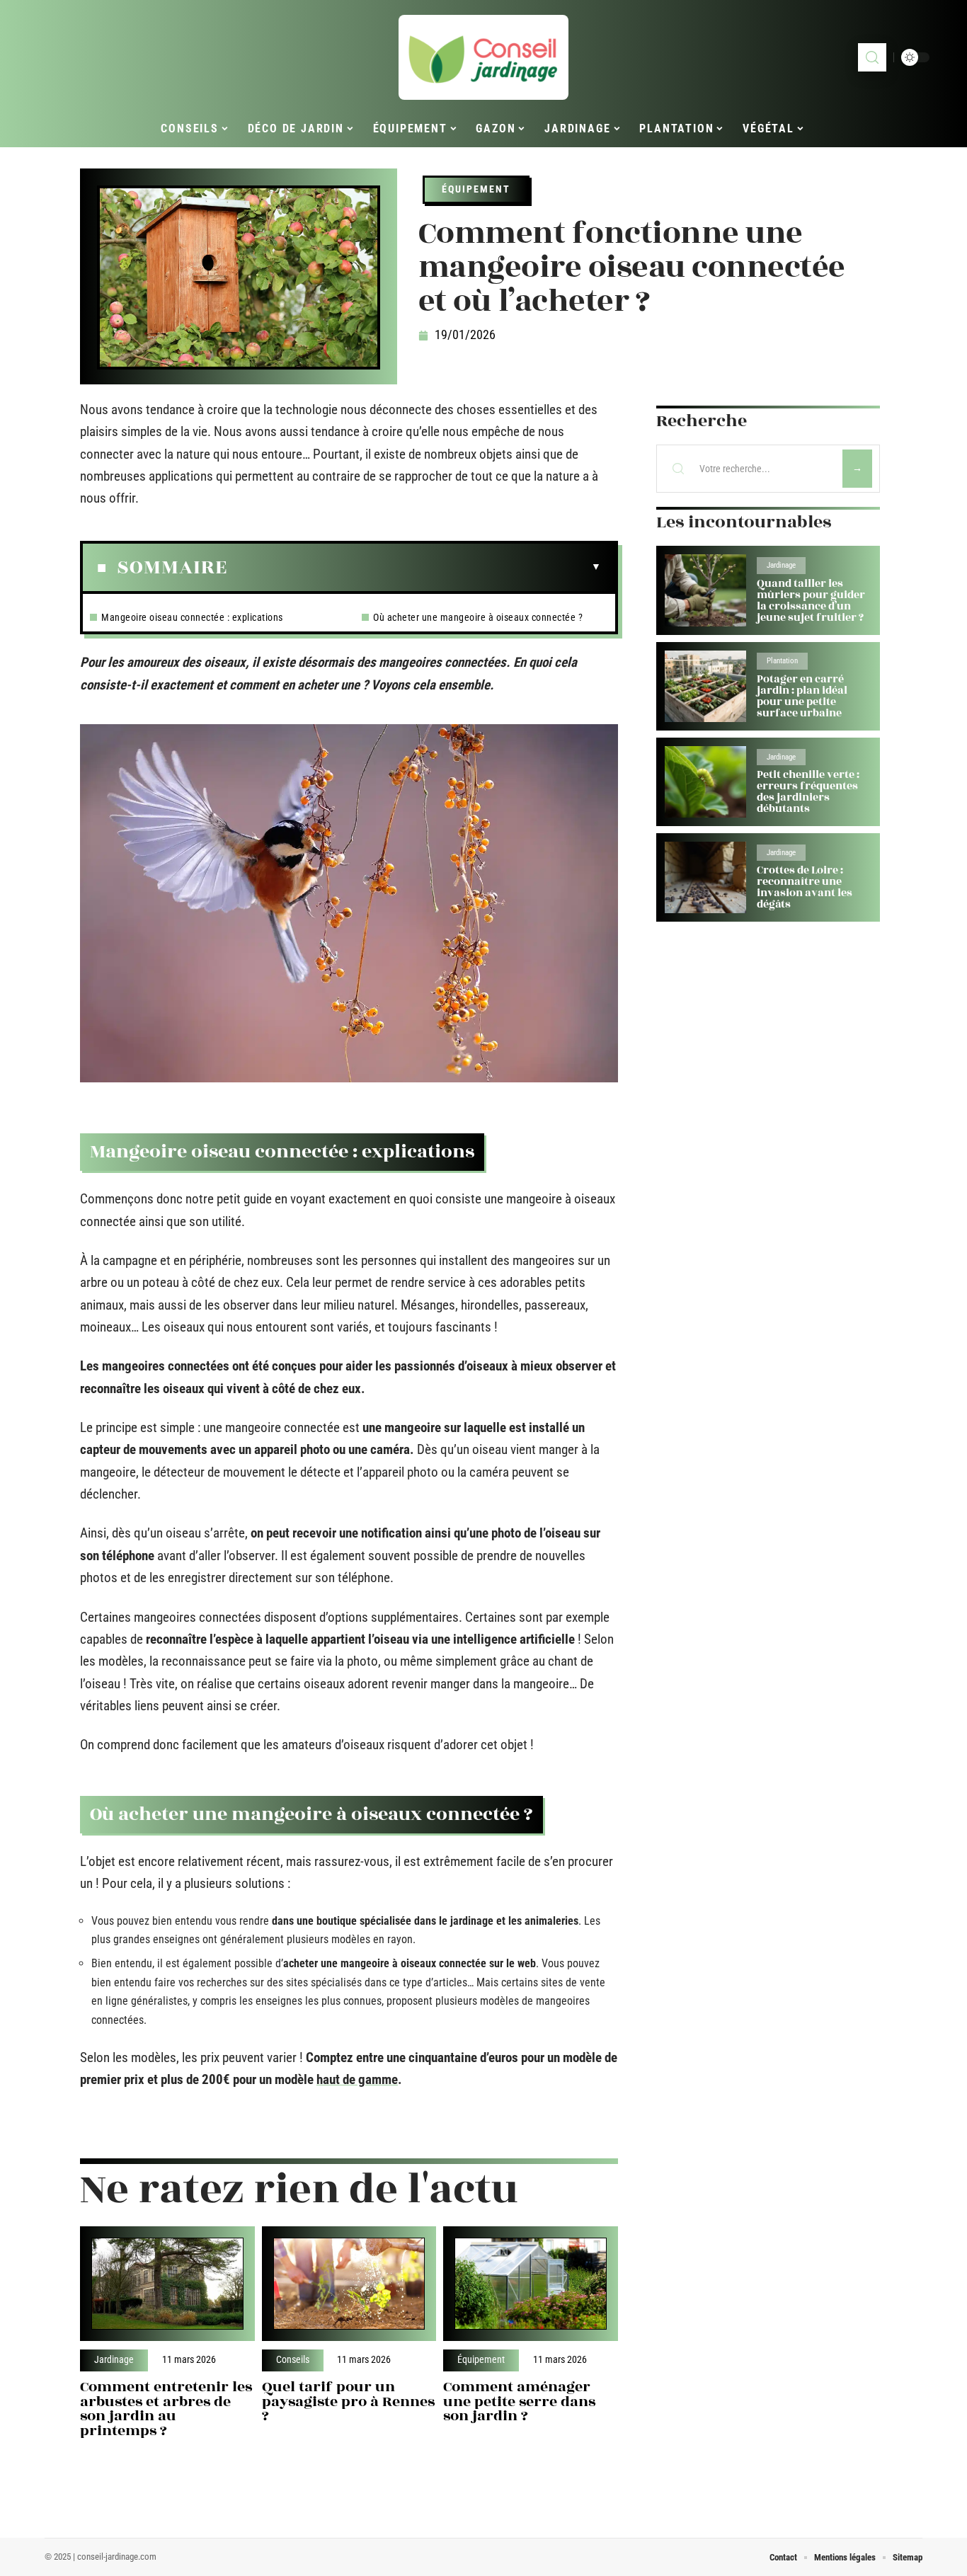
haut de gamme (357, 2079)
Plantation (782, 661)
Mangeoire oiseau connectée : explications (192, 617)
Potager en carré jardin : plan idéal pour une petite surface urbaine (802, 696)
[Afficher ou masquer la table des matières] (414, 567)
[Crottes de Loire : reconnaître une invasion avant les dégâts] (705, 877)
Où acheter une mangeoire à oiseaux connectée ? (478, 617)
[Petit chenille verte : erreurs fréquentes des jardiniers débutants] (705, 782)
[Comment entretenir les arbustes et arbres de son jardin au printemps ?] (167, 2284)
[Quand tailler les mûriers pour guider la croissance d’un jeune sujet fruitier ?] (705, 590)
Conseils (293, 2360)
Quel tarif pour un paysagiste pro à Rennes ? (348, 2402)
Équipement (476, 189)
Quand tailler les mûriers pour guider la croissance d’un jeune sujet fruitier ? (811, 601)
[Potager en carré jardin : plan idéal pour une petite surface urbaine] (705, 686)
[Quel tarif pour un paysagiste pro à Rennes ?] (349, 2284)
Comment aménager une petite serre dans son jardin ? (519, 2402)
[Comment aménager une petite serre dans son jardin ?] (531, 2284)
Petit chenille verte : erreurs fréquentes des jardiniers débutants (808, 792)
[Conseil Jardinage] (483, 57)
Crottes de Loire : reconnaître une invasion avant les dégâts (805, 887)
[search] (872, 57)
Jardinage (114, 2360)
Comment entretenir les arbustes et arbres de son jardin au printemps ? (166, 2409)
